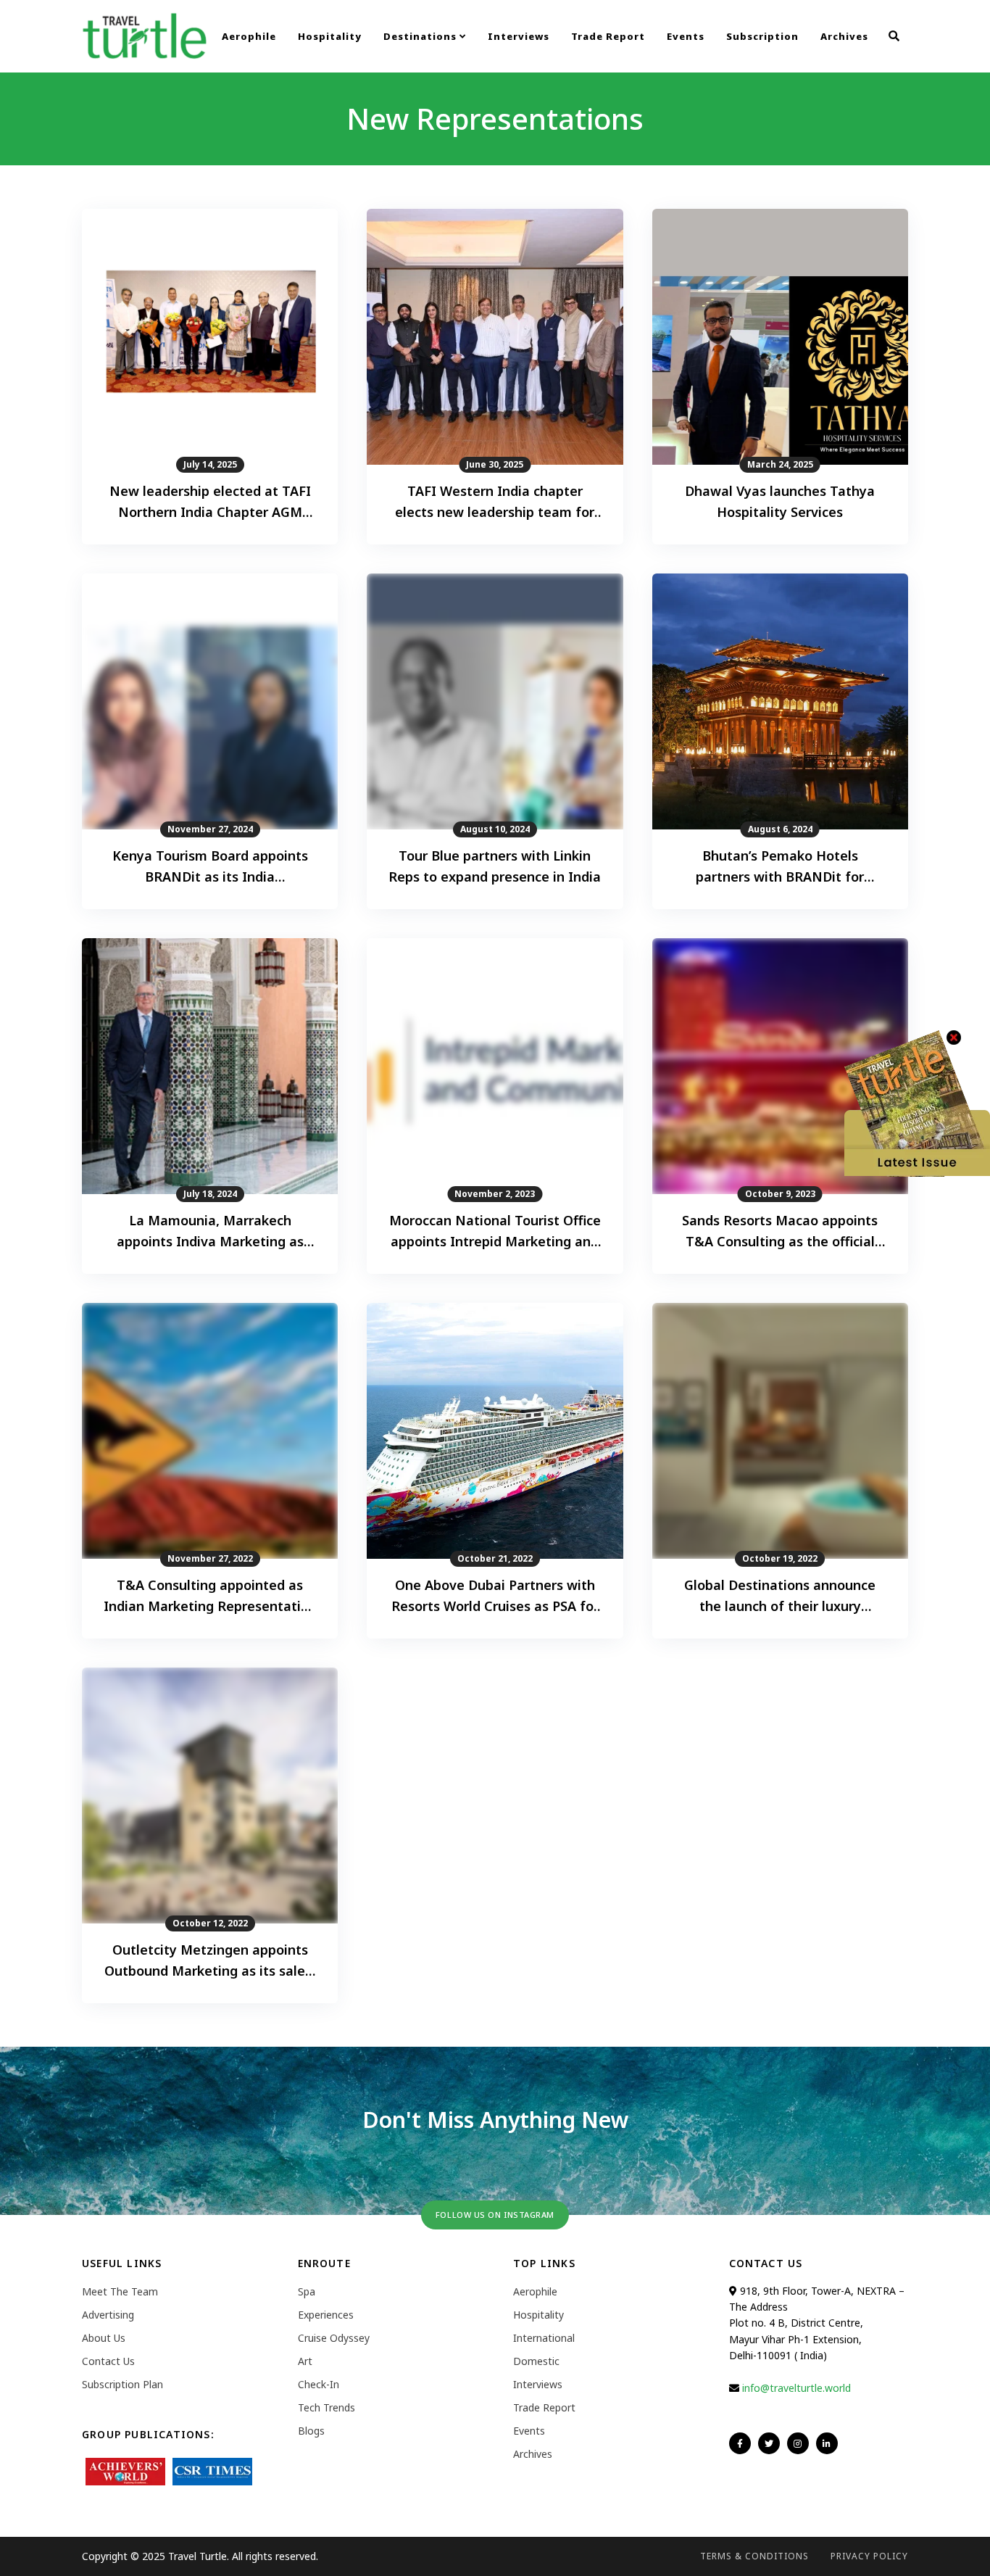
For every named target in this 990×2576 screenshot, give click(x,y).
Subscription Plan (122, 2384)
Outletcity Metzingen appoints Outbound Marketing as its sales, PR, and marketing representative (210, 1961)
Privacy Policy (869, 2556)
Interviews (519, 36)
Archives (844, 36)
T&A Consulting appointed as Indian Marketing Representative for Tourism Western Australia (210, 1596)
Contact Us (108, 2361)
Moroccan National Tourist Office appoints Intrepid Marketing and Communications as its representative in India (495, 1232)
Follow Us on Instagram (495, 2215)
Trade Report (608, 36)
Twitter (769, 2443)
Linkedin (827, 2443)
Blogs (311, 2431)
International (544, 2338)
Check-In (319, 2384)
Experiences (326, 2315)
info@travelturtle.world (796, 2388)
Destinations (421, 36)
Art (305, 2361)
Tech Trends (326, 2407)
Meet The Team (120, 2291)
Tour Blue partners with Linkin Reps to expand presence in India (495, 866)
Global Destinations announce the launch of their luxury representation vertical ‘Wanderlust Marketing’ (780, 1596)
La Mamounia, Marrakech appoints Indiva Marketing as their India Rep (210, 1232)
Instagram (798, 2443)
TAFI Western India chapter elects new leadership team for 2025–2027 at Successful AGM (495, 502)
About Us (104, 2338)
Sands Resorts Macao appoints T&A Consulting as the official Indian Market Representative (780, 1232)
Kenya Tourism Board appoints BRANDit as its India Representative (210, 867)
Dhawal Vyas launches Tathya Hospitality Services (780, 501)
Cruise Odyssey (334, 2338)
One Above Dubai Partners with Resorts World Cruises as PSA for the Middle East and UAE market (495, 1596)
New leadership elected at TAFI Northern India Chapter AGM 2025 (210, 502)
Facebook (740, 2443)
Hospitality (330, 36)
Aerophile (249, 36)
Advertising (108, 2315)
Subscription (762, 36)
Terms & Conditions (754, 2556)
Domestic (536, 2361)
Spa (307, 2291)
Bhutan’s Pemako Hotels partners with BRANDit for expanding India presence (780, 867)
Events (686, 36)
